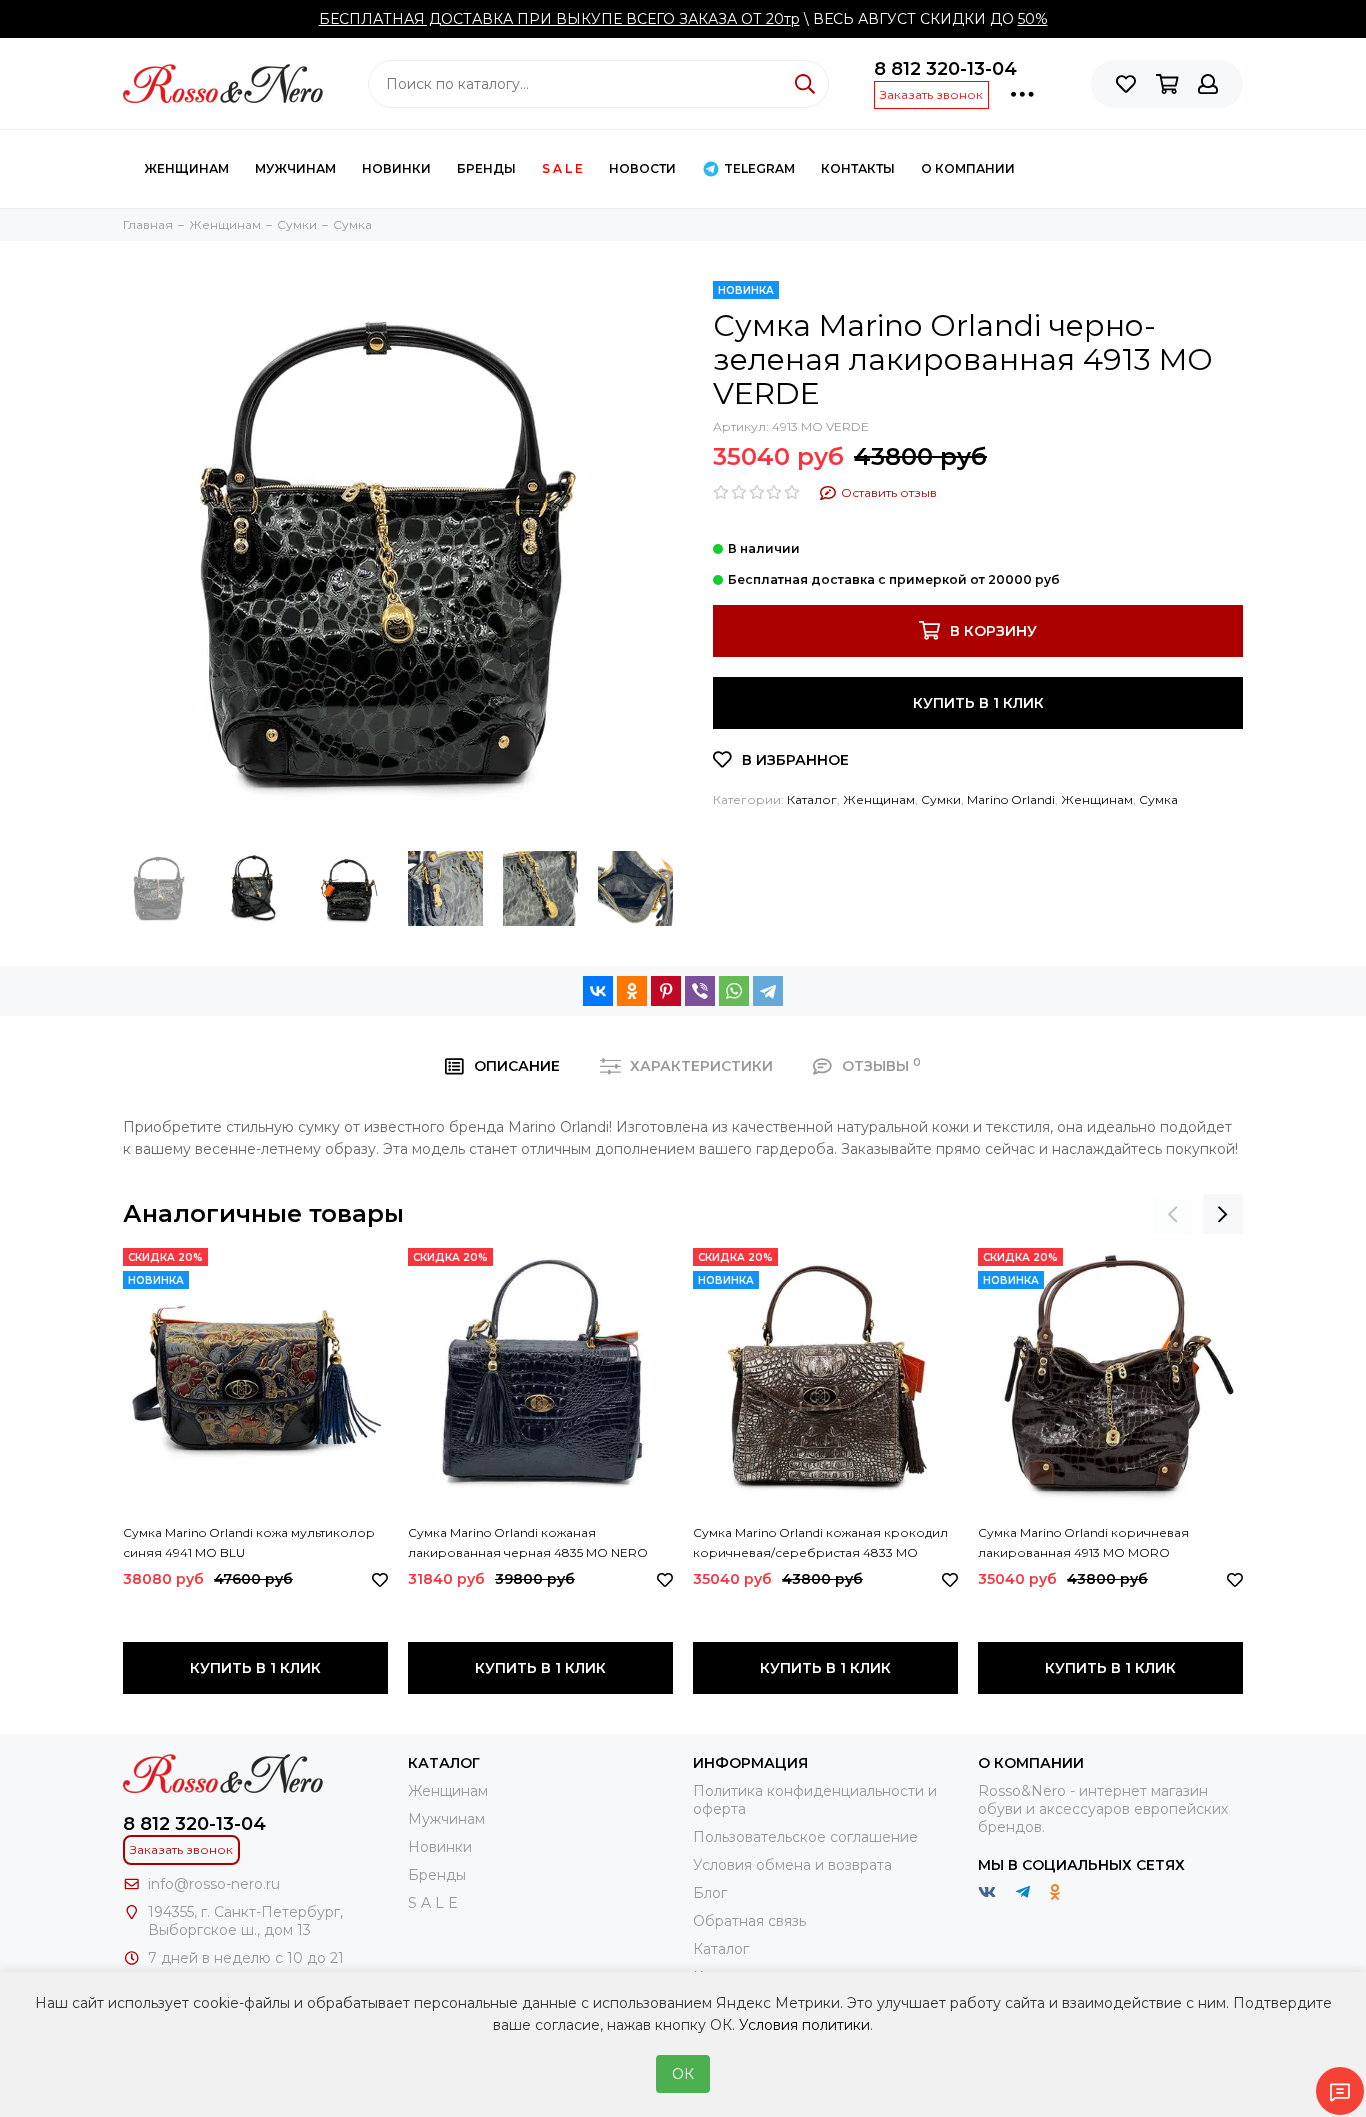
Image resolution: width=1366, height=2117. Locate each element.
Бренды (486, 168)
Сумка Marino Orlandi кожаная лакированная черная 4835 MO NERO (528, 1542)
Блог (710, 1893)
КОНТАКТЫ (858, 168)
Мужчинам (295, 168)
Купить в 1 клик (978, 703)
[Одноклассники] (632, 991)
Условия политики (804, 2025)
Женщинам (186, 168)
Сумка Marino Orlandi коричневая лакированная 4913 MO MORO (1083, 1542)
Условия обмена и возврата (792, 1865)
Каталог (812, 799)
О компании (968, 168)
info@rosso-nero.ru (214, 1884)
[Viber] (700, 991)
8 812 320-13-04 (945, 69)
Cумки (941, 799)
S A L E (562, 168)
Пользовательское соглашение (805, 1837)
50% (1033, 19)
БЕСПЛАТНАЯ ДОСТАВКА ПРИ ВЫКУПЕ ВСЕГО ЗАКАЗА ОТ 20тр (559, 19)
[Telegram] (768, 991)
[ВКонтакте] (598, 991)
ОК (683, 2074)
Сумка (1158, 799)
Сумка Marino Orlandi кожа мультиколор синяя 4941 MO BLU (249, 1542)
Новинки (396, 168)
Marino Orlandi (1011, 799)
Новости (642, 168)
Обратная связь (749, 1921)
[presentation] (1173, 1214)
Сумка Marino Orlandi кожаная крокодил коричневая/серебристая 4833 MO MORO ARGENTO (820, 1544)
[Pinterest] (666, 991)
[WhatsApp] (734, 991)
